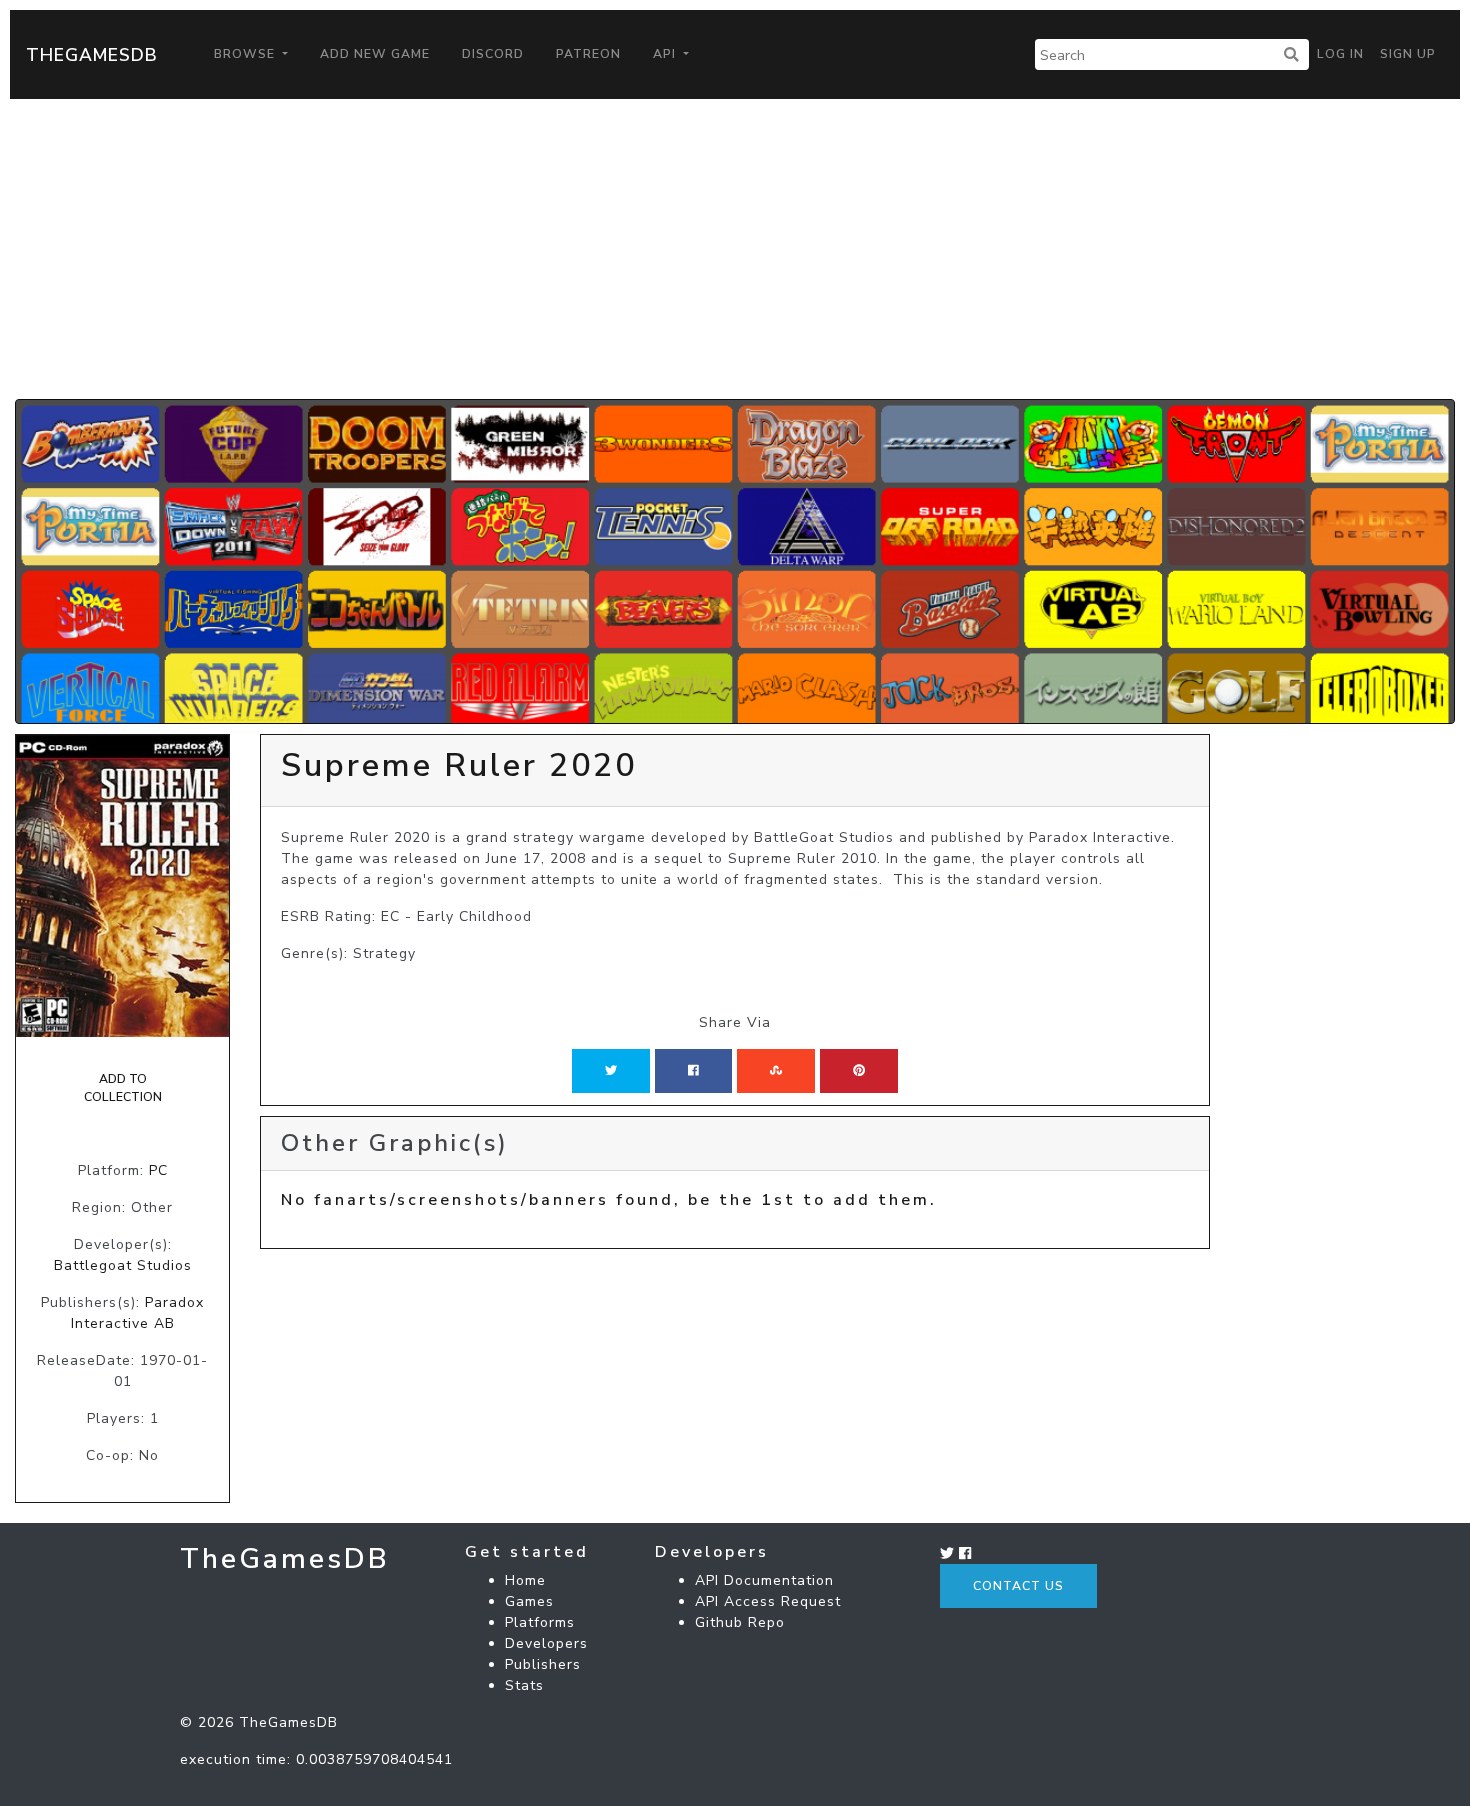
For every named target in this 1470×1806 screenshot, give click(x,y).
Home (525, 1580)
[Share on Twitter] (611, 1071)
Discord (493, 54)
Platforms (540, 1622)
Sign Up (1408, 54)
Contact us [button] (1018, 1586)
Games (529, 1601)
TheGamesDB (92, 55)
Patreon (588, 54)
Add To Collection (123, 1088)
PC (158, 1170)
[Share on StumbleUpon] (776, 1071)
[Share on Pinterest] (859, 1071)
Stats (524, 1685)
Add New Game (375, 54)
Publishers (543, 1664)
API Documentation (764, 1580)
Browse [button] (246, 54)
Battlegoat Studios (123, 1265)
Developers (546, 1643)
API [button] (666, 54)
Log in (1340, 54)
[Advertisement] (735, 249)
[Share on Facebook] (693, 1071)
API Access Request (768, 1601)
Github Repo (740, 1622)
